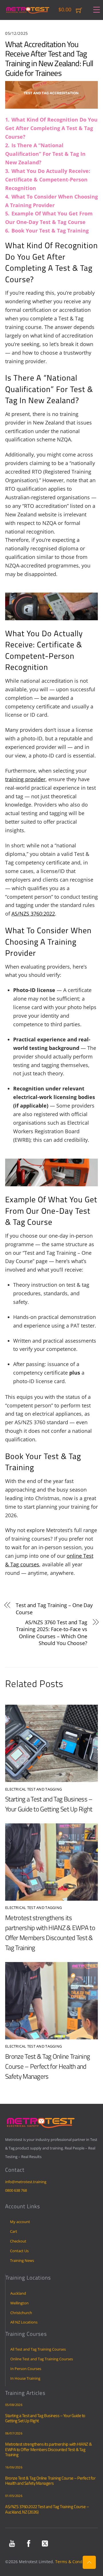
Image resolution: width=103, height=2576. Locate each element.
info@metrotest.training (26, 2182)
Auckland (18, 2293)
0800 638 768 (16, 2190)
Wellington (19, 2303)
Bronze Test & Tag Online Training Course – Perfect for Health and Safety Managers (47, 2066)
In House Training (25, 2378)
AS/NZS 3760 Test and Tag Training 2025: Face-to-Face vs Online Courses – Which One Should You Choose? (52, 1633)
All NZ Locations (24, 2322)
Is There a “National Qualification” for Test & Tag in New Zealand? (45, 154)
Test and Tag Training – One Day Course (54, 1609)
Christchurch (21, 2313)
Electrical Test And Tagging (33, 1789)
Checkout (18, 2241)
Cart (14, 2231)
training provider (25, 779)
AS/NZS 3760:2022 (33, 914)
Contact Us (19, 2251)
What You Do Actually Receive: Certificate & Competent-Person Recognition (48, 179)
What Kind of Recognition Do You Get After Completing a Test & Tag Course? (51, 128)
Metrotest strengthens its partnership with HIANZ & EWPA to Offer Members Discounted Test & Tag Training (50, 1933)
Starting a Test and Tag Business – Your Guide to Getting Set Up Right (49, 1804)
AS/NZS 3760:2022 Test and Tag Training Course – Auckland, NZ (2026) (47, 2509)
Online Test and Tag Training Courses (42, 2359)
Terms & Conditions (74, 2562)
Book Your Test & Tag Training (50, 231)
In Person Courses (26, 2369)
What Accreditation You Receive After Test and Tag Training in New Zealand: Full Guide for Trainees (49, 58)
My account (20, 2222)
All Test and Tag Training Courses (38, 2349)
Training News (22, 2260)
